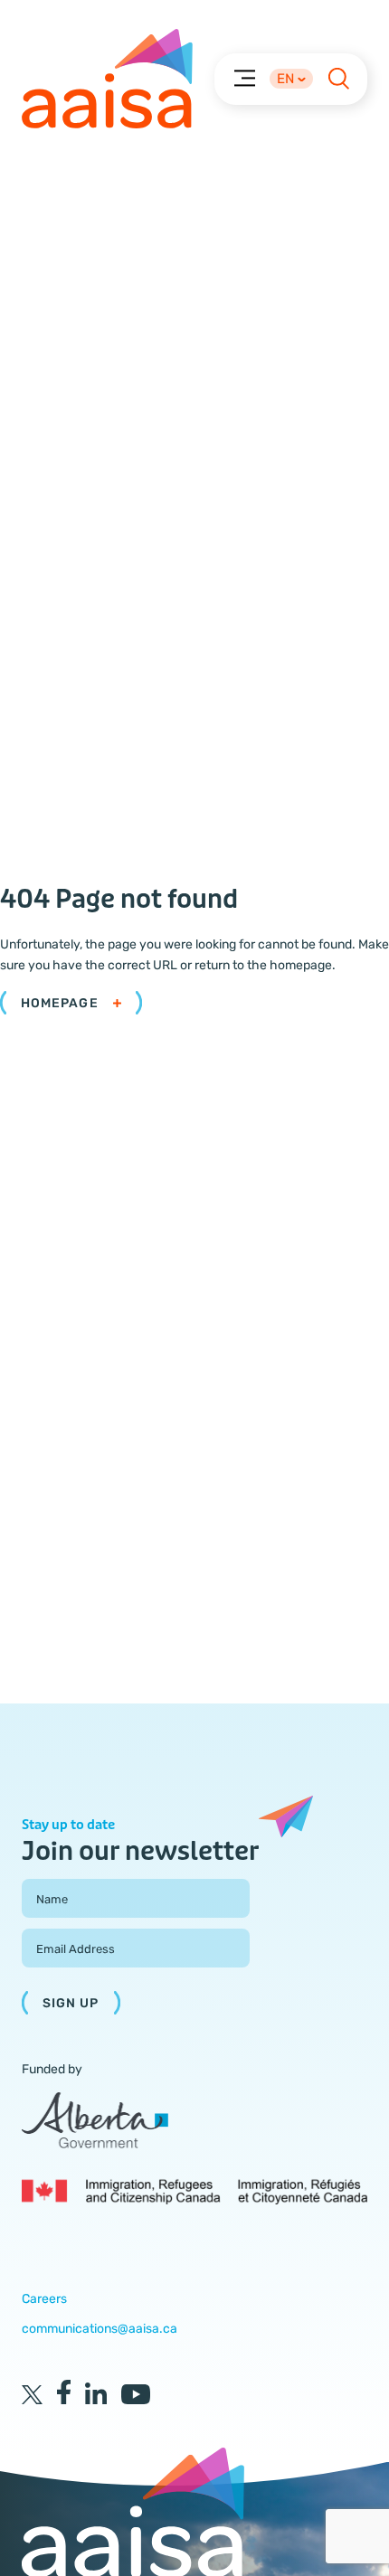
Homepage (60, 1003)
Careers (44, 2299)
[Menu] (244, 77)
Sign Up (71, 2003)
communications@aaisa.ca (100, 2329)
